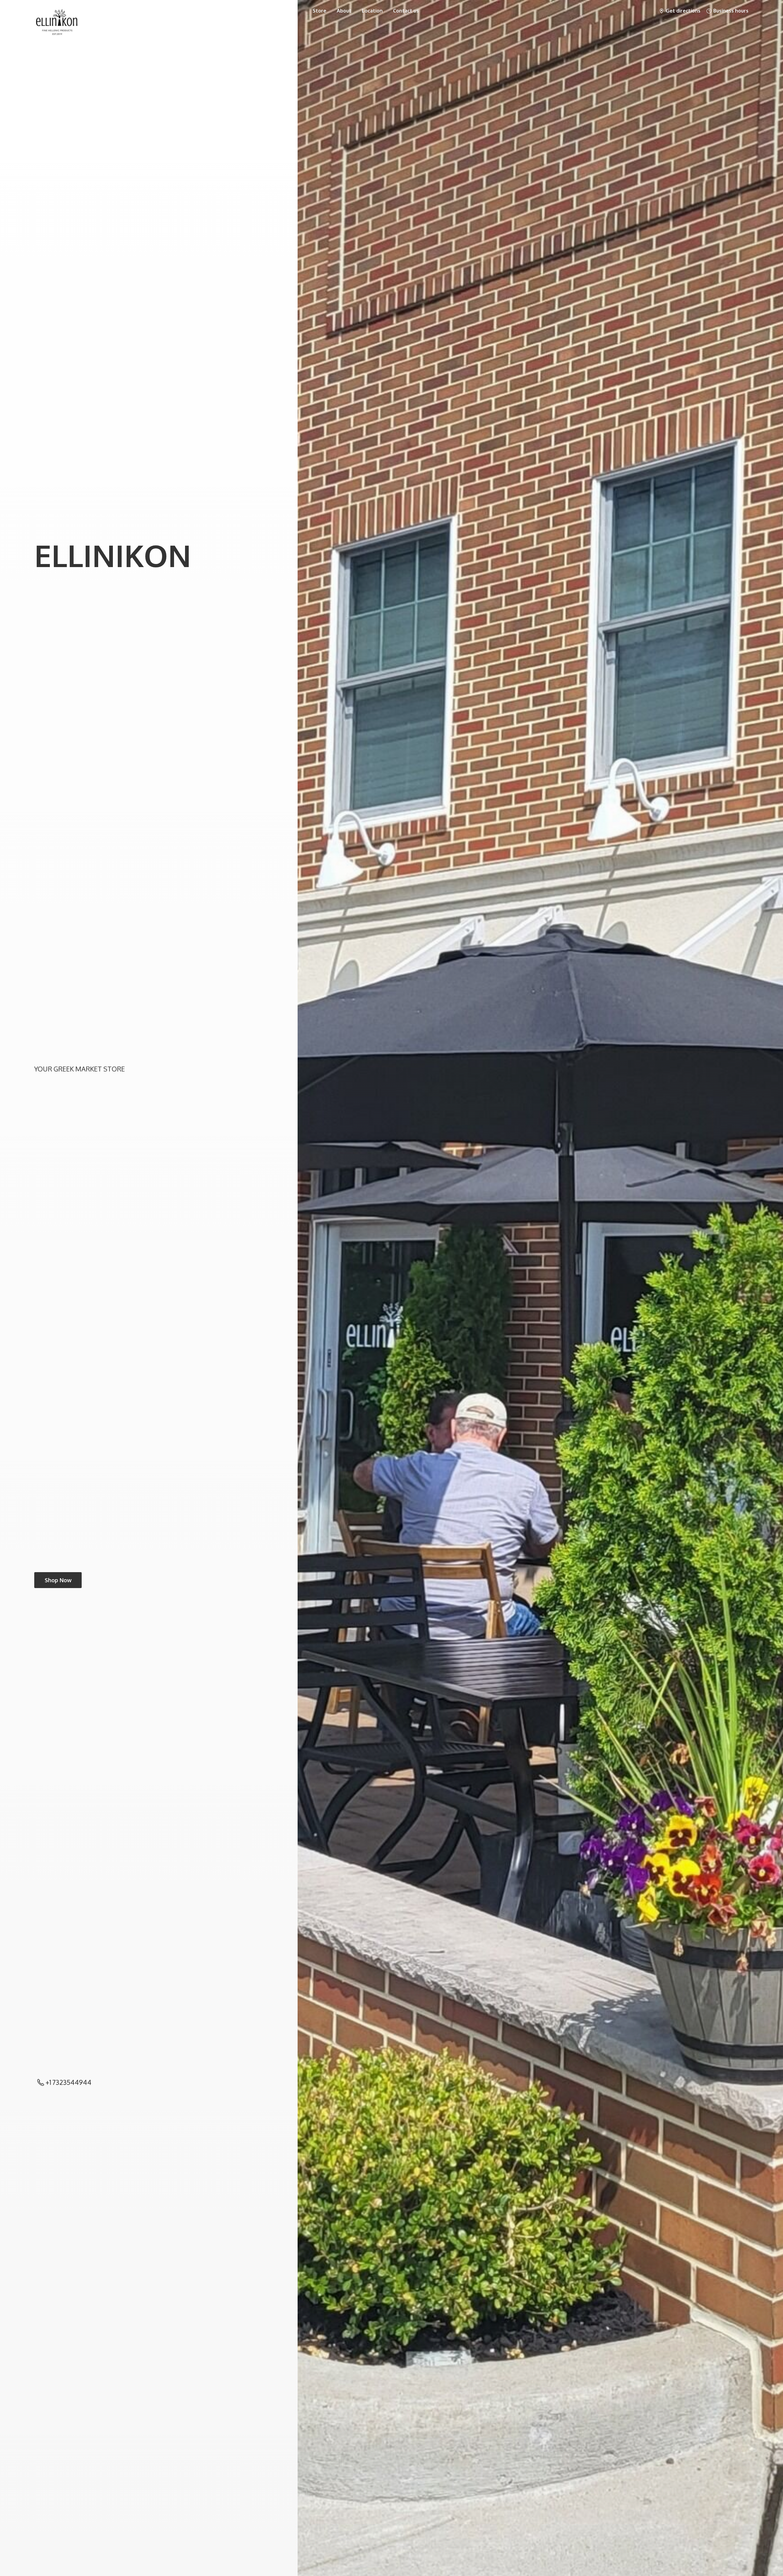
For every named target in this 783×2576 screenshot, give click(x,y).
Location (372, 11)
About (344, 11)
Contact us (406, 11)
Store (319, 11)
